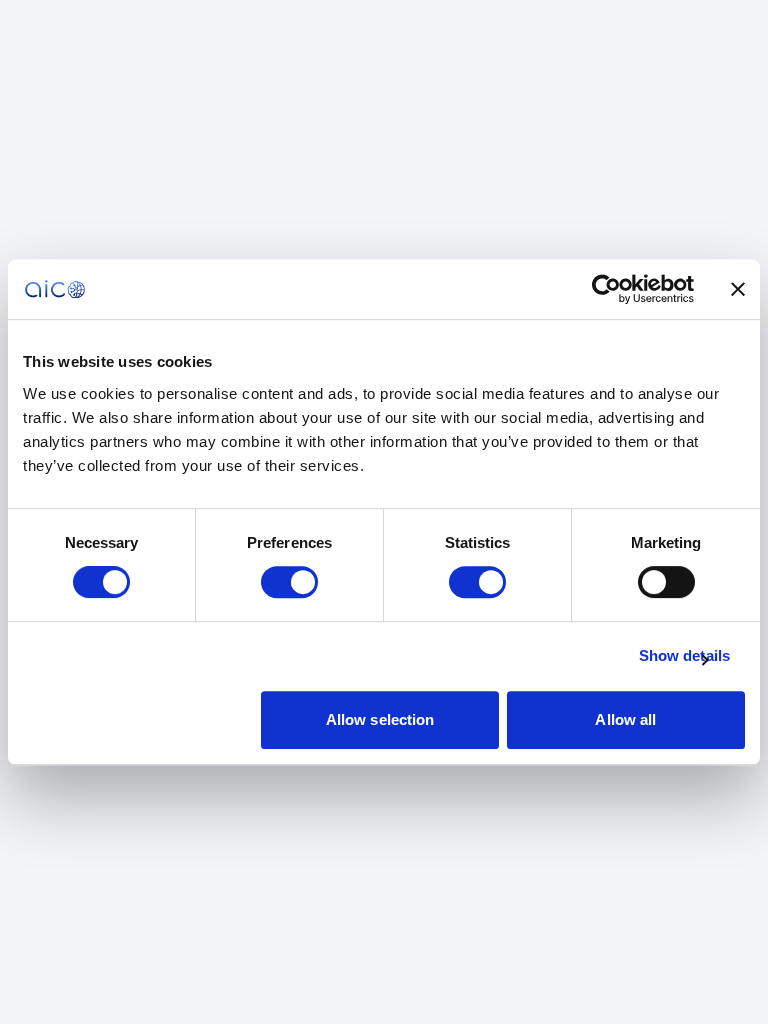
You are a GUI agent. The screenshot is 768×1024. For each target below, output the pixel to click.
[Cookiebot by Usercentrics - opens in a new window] (606, 289)
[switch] (289, 582)
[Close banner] (738, 289)
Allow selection (380, 719)
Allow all (625, 719)
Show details (684, 655)
